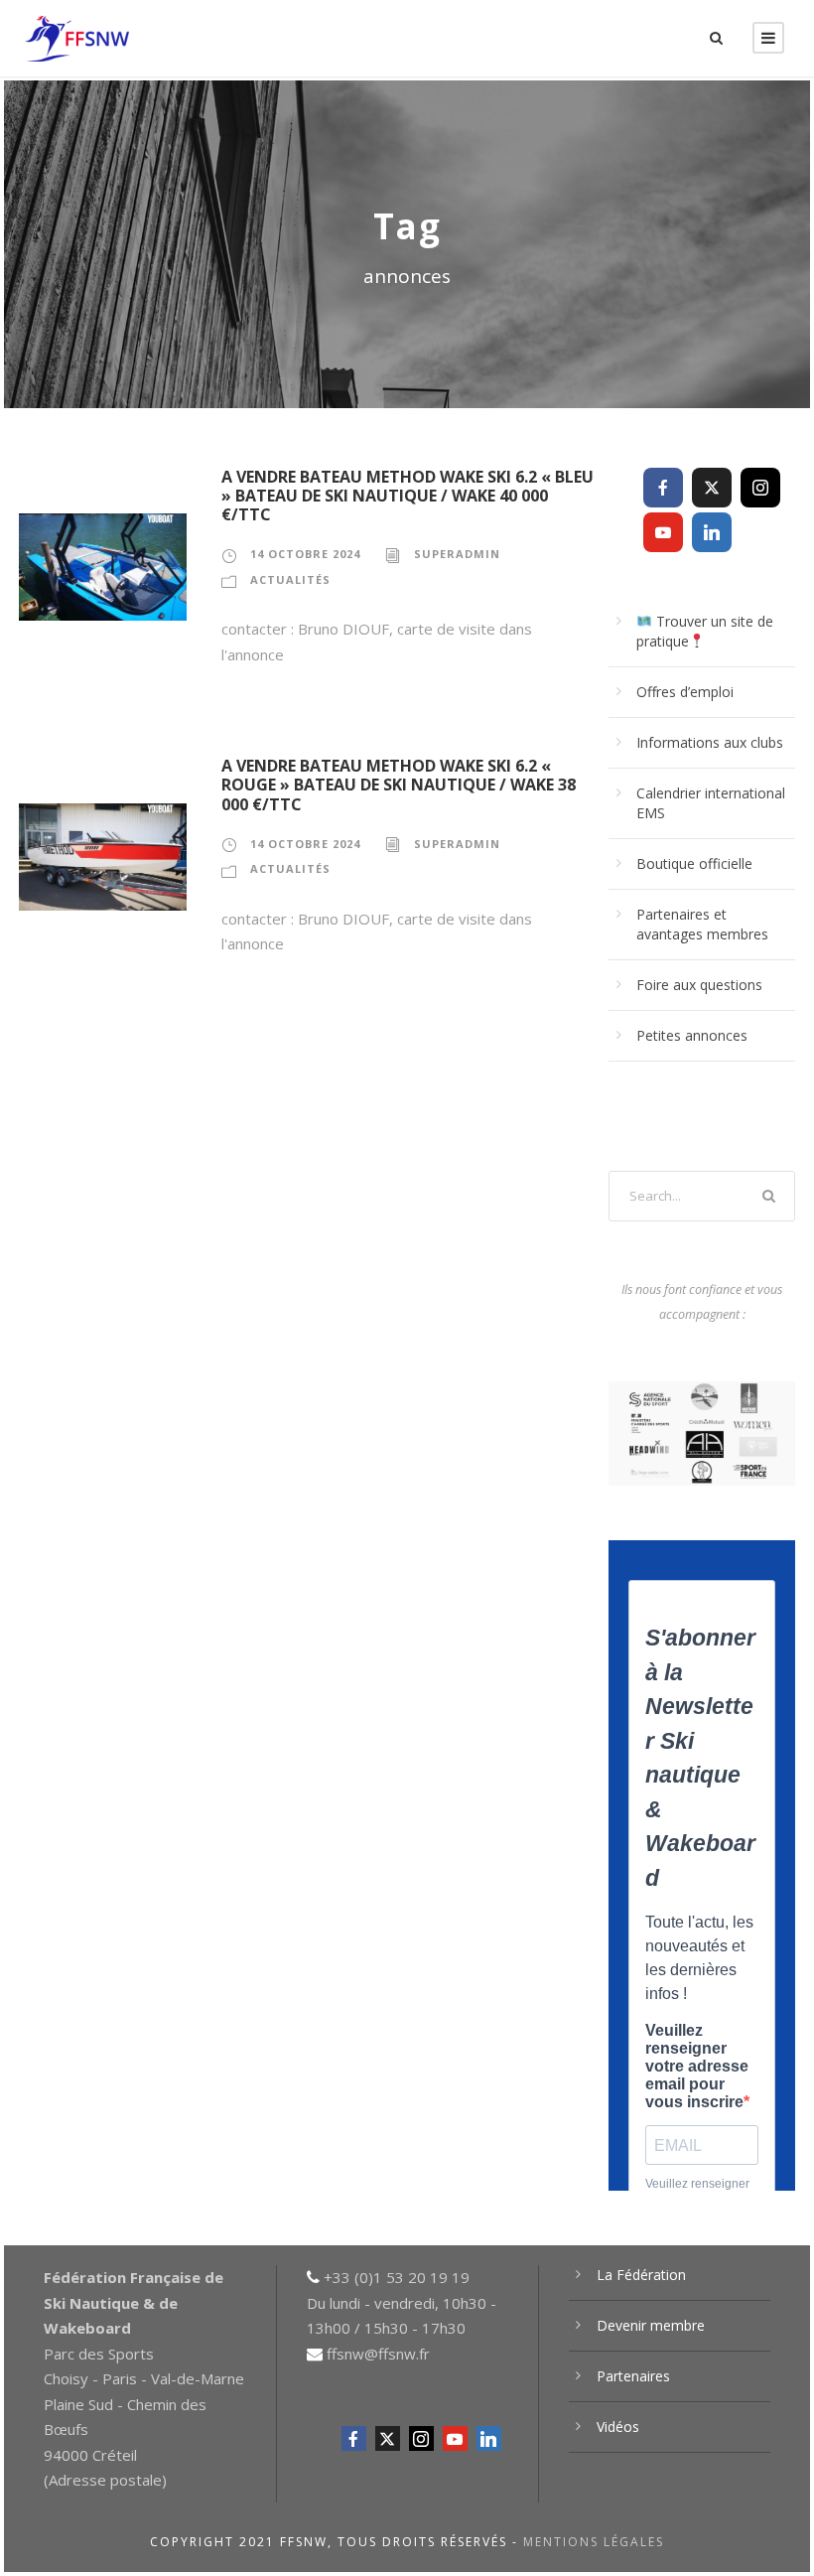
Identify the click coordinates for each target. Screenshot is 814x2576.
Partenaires (633, 2376)
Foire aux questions (699, 985)
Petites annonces (692, 1035)
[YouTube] (663, 532)
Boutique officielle (694, 863)
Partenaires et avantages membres (702, 924)
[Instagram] (760, 488)
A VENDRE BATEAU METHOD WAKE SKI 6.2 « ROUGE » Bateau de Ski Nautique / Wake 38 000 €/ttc (399, 785)
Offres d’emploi (685, 692)
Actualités (290, 579)
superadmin (457, 554)
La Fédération (641, 2275)
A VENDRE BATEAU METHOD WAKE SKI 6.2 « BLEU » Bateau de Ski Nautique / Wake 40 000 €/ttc (407, 496)
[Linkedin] (712, 532)
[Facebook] (663, 488)
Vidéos (618, 2427)
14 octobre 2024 (305, 554)
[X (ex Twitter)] (712, 488)
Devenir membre (651, 2325)
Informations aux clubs (710, 742)
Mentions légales (594, 2542)
